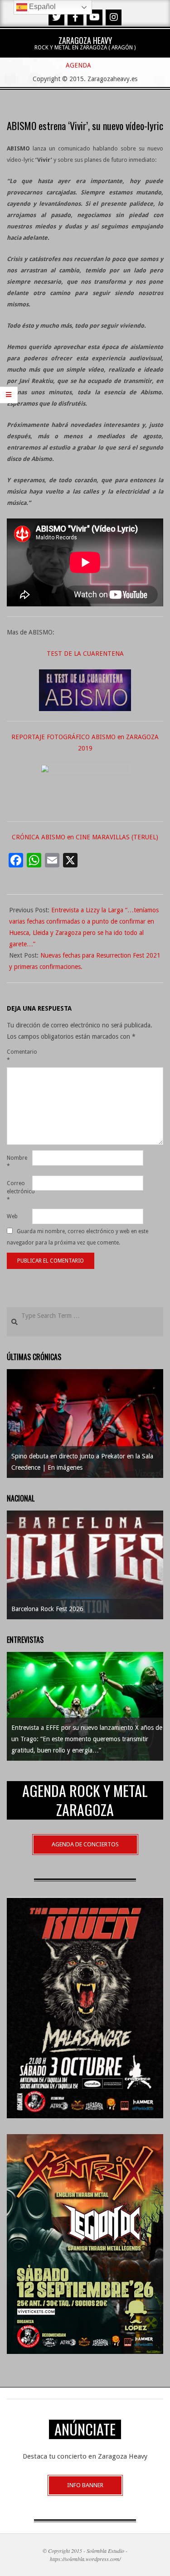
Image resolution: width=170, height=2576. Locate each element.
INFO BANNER (85, 2485)
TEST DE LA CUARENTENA (85, 654)
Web (12, 1216)
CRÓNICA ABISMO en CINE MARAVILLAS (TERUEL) (85, 837)
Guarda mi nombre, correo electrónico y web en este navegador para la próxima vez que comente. (78, 1237)
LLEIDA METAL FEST (133, 1609)
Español (41, 7)
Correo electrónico (19, 1191)
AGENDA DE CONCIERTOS (85, 1844)
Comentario (19, 1056)
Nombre (17, 1162)
